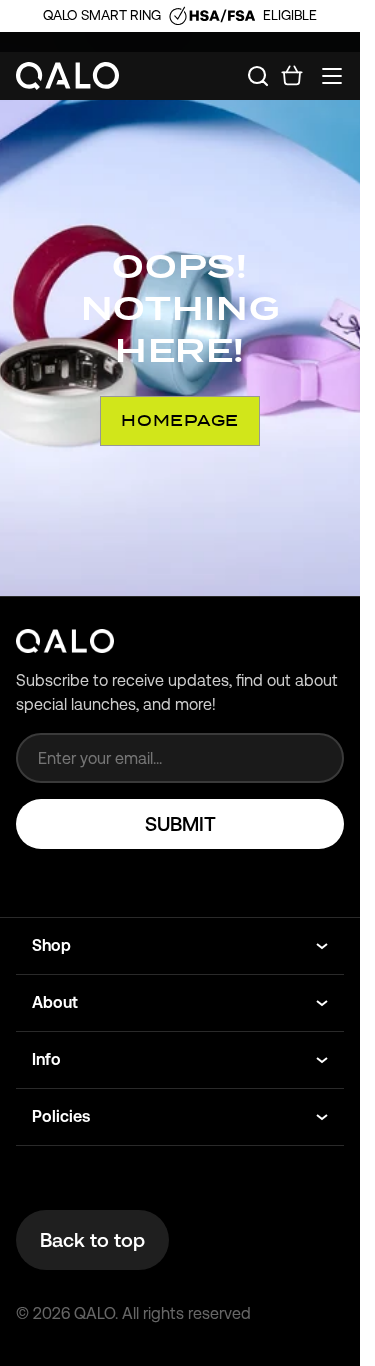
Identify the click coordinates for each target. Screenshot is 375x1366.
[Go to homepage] (68, 76)
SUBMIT (180, 824)
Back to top (92, 1240)
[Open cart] (292, 76)
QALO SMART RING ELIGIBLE (180, 15)
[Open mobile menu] (332, 76)
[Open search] (258, 76)
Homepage (180, 420)
